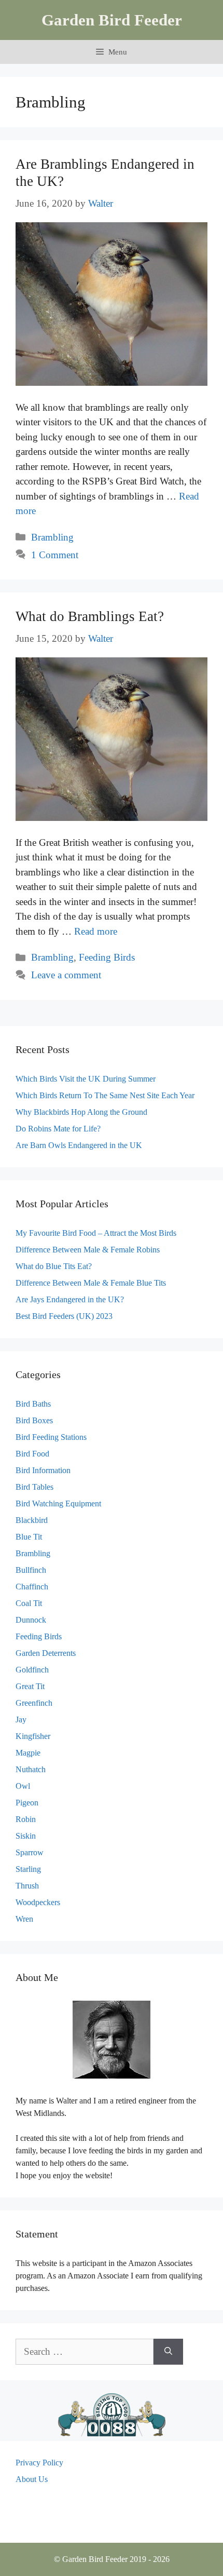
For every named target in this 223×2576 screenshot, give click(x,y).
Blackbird (32, 1520)
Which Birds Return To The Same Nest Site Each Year (105, 1095)
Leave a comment (66, 975)
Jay (21, 1719)
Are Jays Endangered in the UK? (70, 1299)
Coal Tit (29, 1603)
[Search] (168, 2352)
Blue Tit (29, 1537)
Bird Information (43, 1470)
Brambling (52, 537)
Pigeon (27, 1803)
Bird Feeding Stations (51, 1437)
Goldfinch (32, 1670)
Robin (26, 1819)
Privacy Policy (39, 2463)
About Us (32, 2479)
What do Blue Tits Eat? (54, 1266)
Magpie (28, 1753)
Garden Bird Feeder (112, 20)
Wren (24, 1919)
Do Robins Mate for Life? (58, 1129)
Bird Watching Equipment (58, 1503)
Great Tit (30, 1686)
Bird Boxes (34, 1420)
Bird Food (32, 1454)
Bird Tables (34, 1487)
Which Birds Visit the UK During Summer (86, 1079)
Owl (23, 1786)
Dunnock (31, 1620)
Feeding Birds (107, 957)
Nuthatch (31, 1769)
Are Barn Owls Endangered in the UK (79, 1145)
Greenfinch (34, 1703)
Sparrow (30, 1852)
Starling (28, 1869)
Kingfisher (33, 1736)
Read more (96, 931)
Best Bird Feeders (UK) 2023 (64, 1316)
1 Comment (55, 555)
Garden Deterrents (46, 1653)
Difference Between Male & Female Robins (88, 1250)
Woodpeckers (38, 1902)
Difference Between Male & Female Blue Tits (91, 1283)
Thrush (27, 1886)
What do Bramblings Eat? (90, 616)
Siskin (26, 1836)
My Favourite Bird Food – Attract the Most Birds (96, 1233)
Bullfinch (31, 1570)
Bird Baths (33, 1404)
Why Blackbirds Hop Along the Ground (81, 1112)
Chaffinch (32, 1587)
